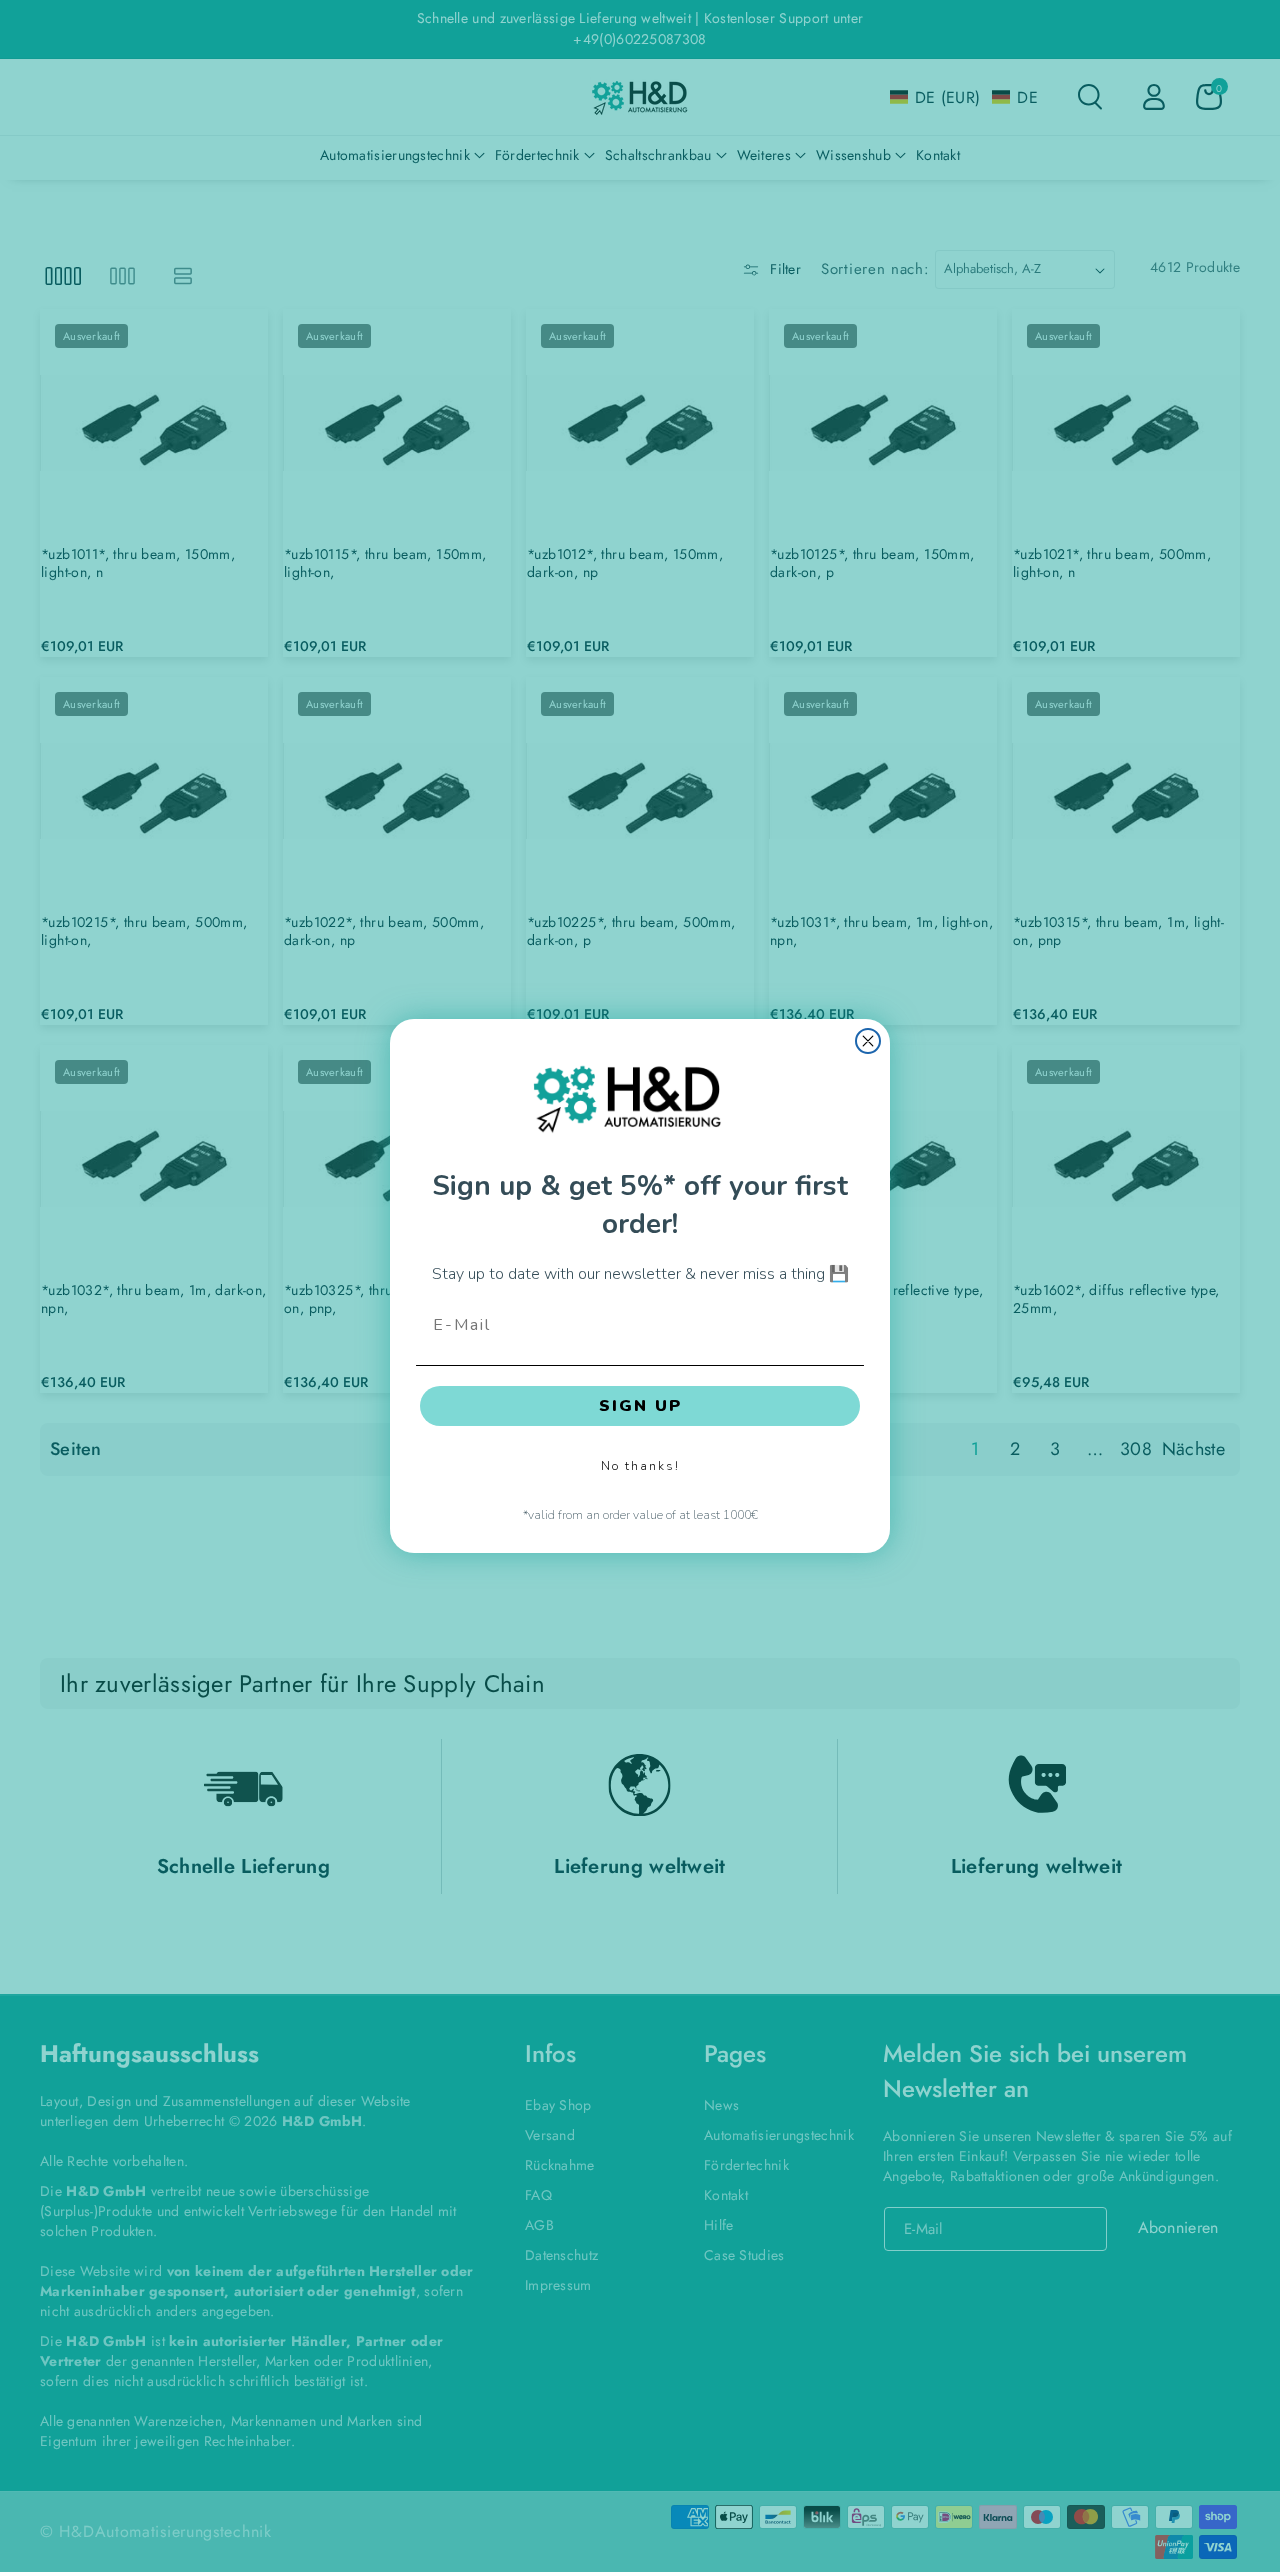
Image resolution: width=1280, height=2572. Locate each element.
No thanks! (640, 1466)
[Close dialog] (868, 1041)
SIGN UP (640, 1406)
